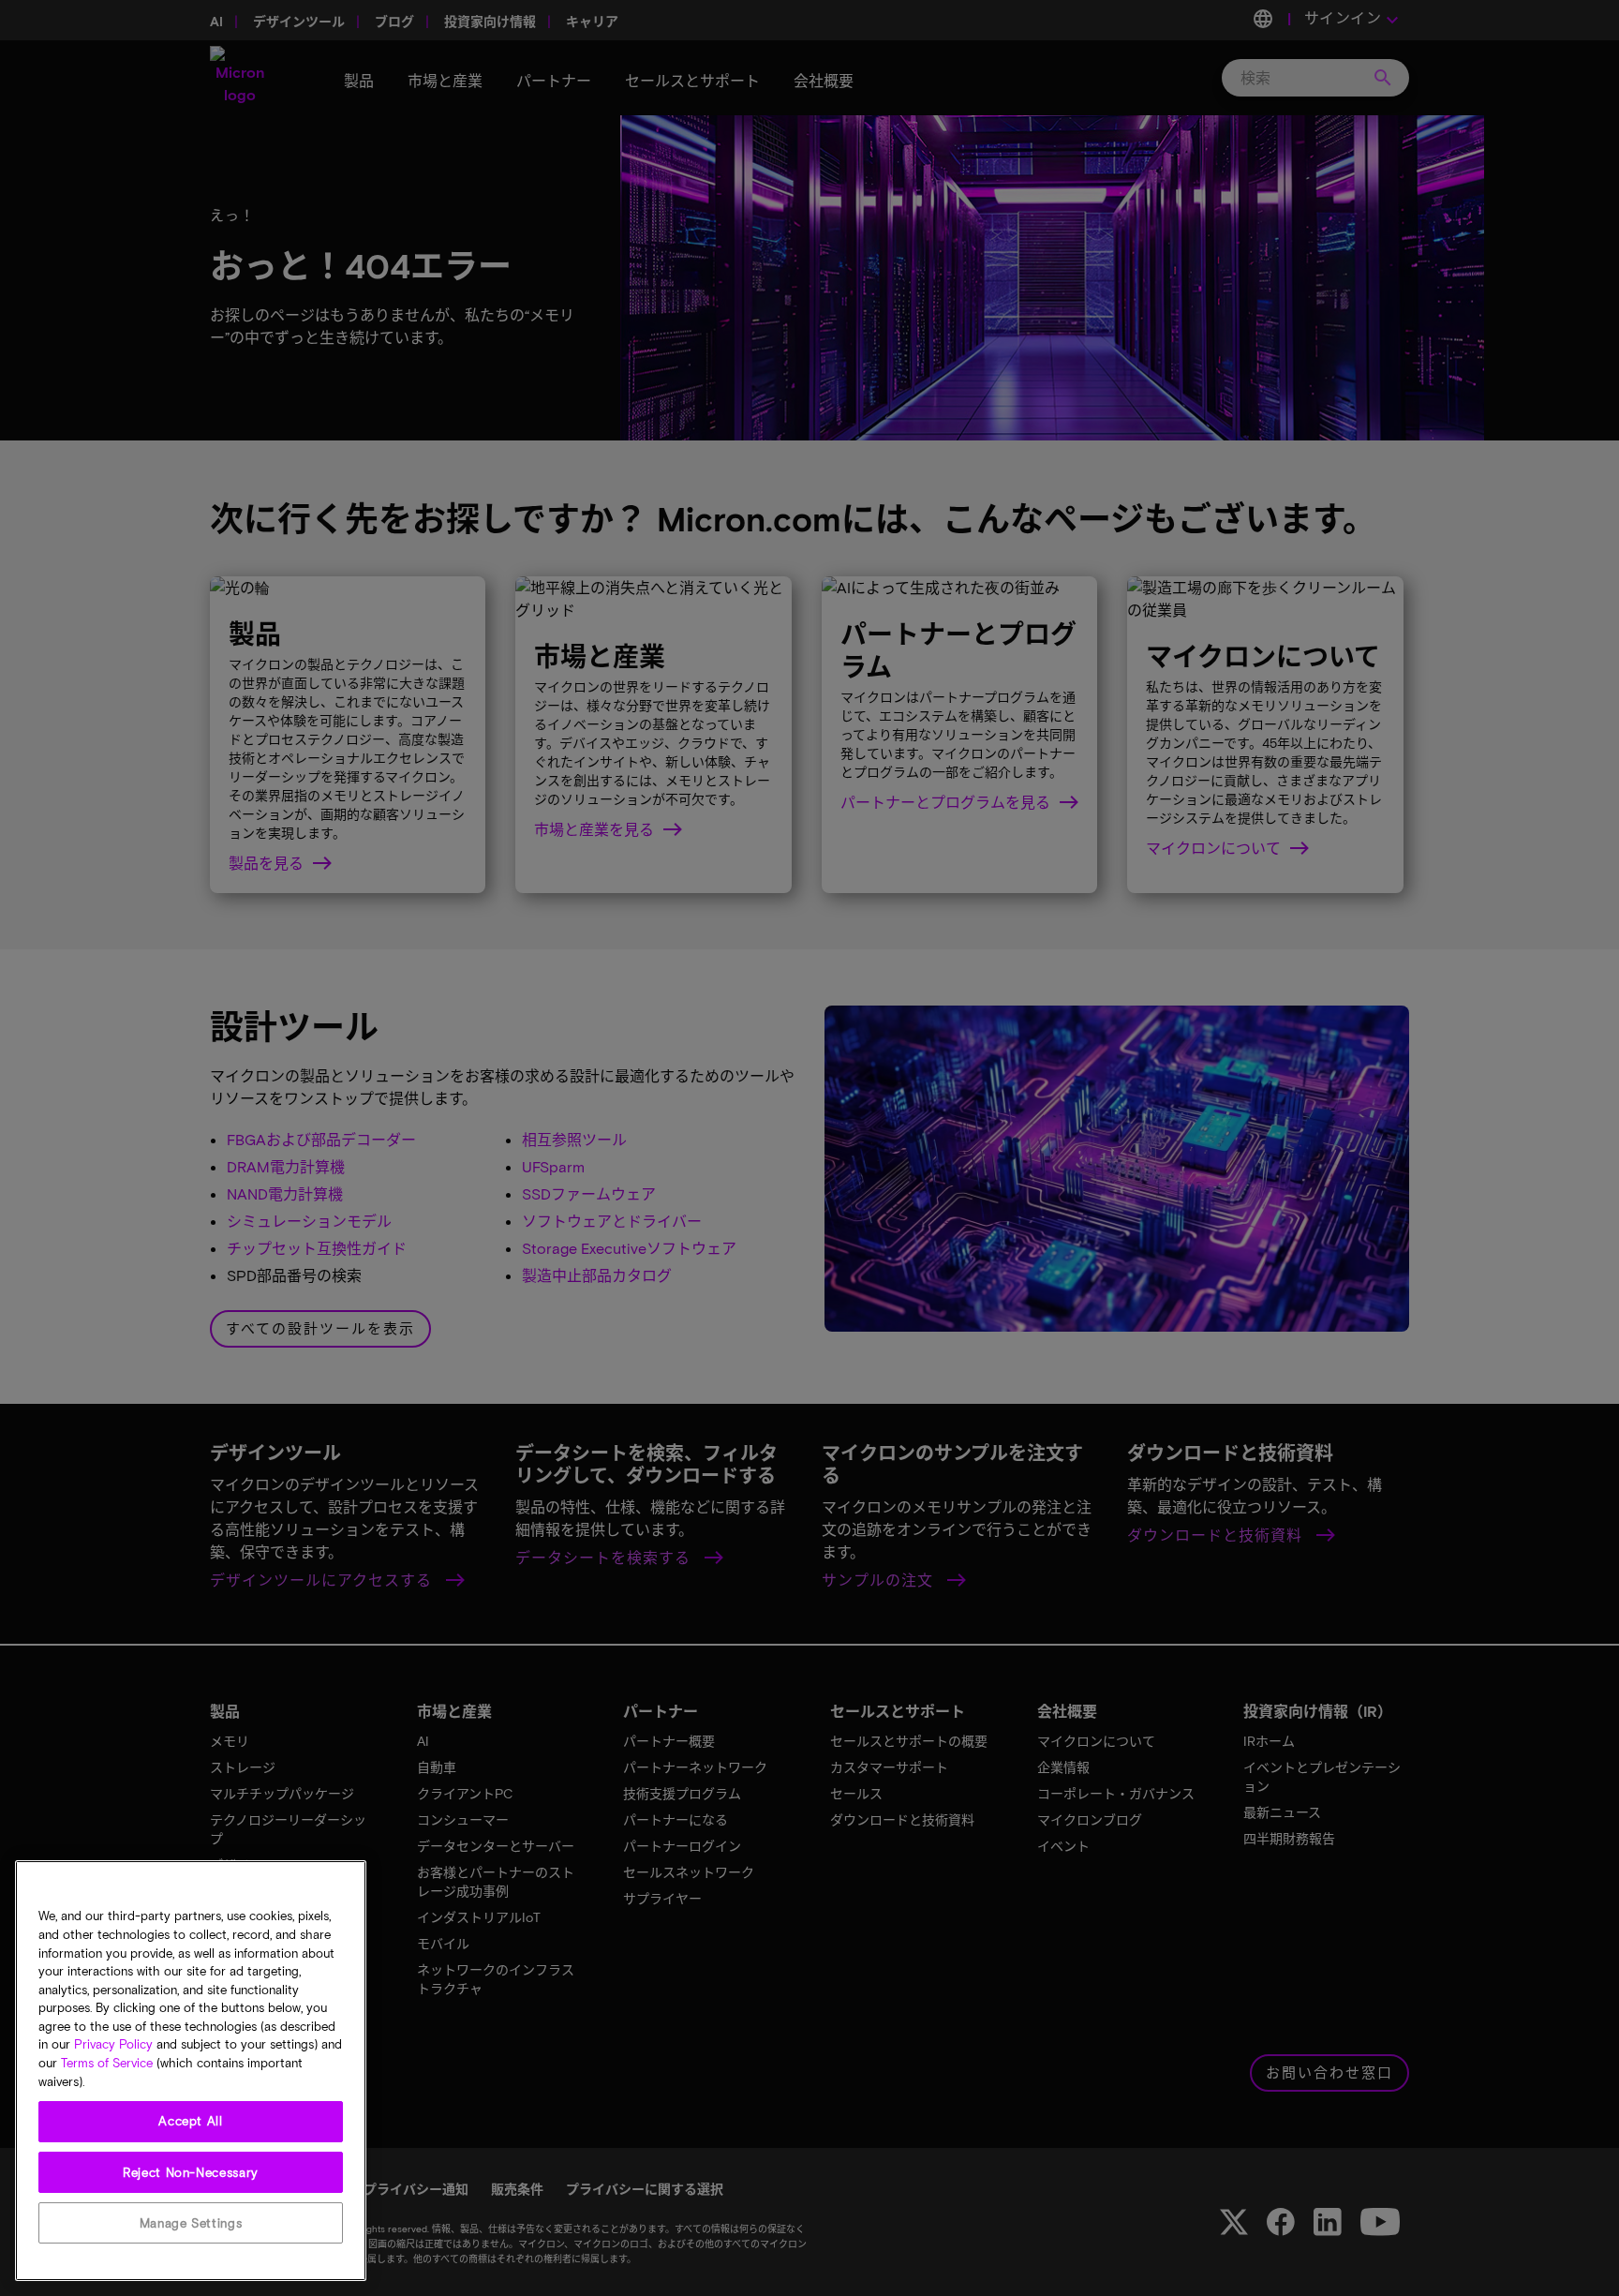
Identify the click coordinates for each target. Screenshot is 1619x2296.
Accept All (191, 2122)
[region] (191, 2071)
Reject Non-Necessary (191, 2172)
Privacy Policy (113, 2045)
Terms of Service (107, 2064)
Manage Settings (191, 2223)
